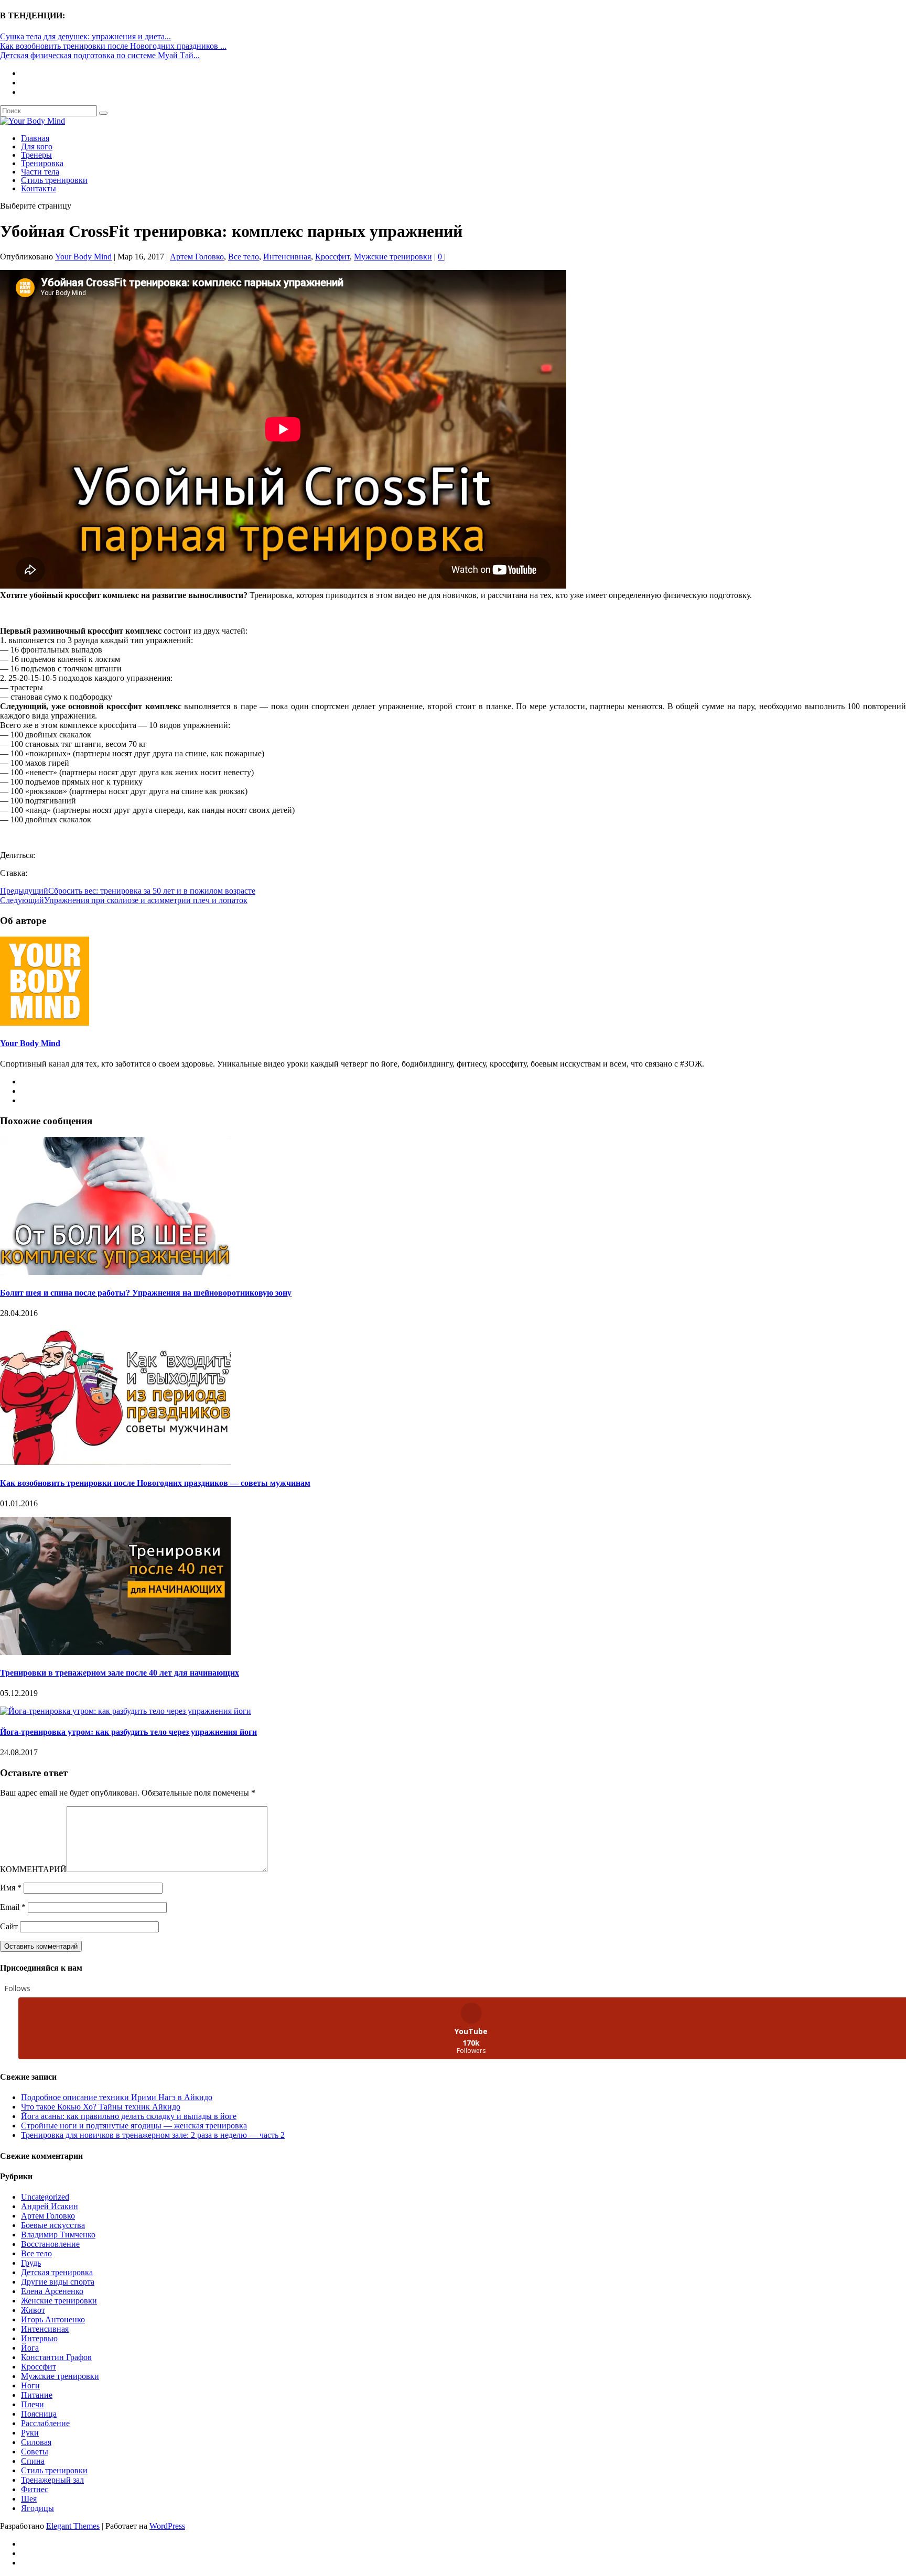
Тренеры (36, 155)
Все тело (244, 257)
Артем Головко (197, 257)
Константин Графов (56, 2357)
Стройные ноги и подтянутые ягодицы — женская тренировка (134, 2126)
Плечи (33, 2404)
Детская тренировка (57, 2272)
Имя (11, 1888)
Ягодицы (37, 2508)
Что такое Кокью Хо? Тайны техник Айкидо (101, 2107)
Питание (37, 2395)
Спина (33, 2461)
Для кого (37, 146)
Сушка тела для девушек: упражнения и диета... (85, 36)
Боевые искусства (53, 2225)
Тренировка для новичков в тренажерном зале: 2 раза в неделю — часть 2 (153, 2135)
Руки (30, 2433)
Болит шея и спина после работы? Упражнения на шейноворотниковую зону (146, 1293)
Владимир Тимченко (58, 2235)
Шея (29, 2499)
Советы (35, 2452)
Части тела (40, 172)
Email (13, 1907)
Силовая (36, 2442)
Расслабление (45, 2423)
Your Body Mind (83, 257)
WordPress (167, 2526)
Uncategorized (45, 2197)
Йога (30, 2348)
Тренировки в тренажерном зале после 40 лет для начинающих (120, 1673)
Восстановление (50, 2244)
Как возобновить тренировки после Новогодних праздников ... (113, 46)
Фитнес (35, 2489)
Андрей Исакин (50, 2206)
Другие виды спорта (58, 2282)
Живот (33, 2310)
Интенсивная (287, 257)
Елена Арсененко (52, 2291)
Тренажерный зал (52, 2480)
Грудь (31, 2263)
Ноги (30, 2385)
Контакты (39, 188)
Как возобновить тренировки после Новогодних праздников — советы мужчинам (155, 1483)
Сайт (9, 1926)
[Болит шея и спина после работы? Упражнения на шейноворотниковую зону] (115, 1272)
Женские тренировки (59, 2301)
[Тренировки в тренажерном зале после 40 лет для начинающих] (115, 1652)
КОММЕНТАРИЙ (33, 1869)
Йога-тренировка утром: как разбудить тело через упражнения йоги (128, 1732)
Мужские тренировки (393, 257)
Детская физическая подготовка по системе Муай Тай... (100, 55)
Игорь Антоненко (53, 2319)
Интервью (39, 2338)
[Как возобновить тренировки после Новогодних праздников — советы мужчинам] (115, 1462)
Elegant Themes (73, 2526)
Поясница (39, 2414)
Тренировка (42, 163)
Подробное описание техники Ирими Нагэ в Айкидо (117, 2097)
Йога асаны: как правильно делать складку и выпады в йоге (129, 2116)
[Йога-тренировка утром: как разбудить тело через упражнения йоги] (126, 1711)
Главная (35, 138)
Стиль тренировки (54, 180)
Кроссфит (332, 257)
